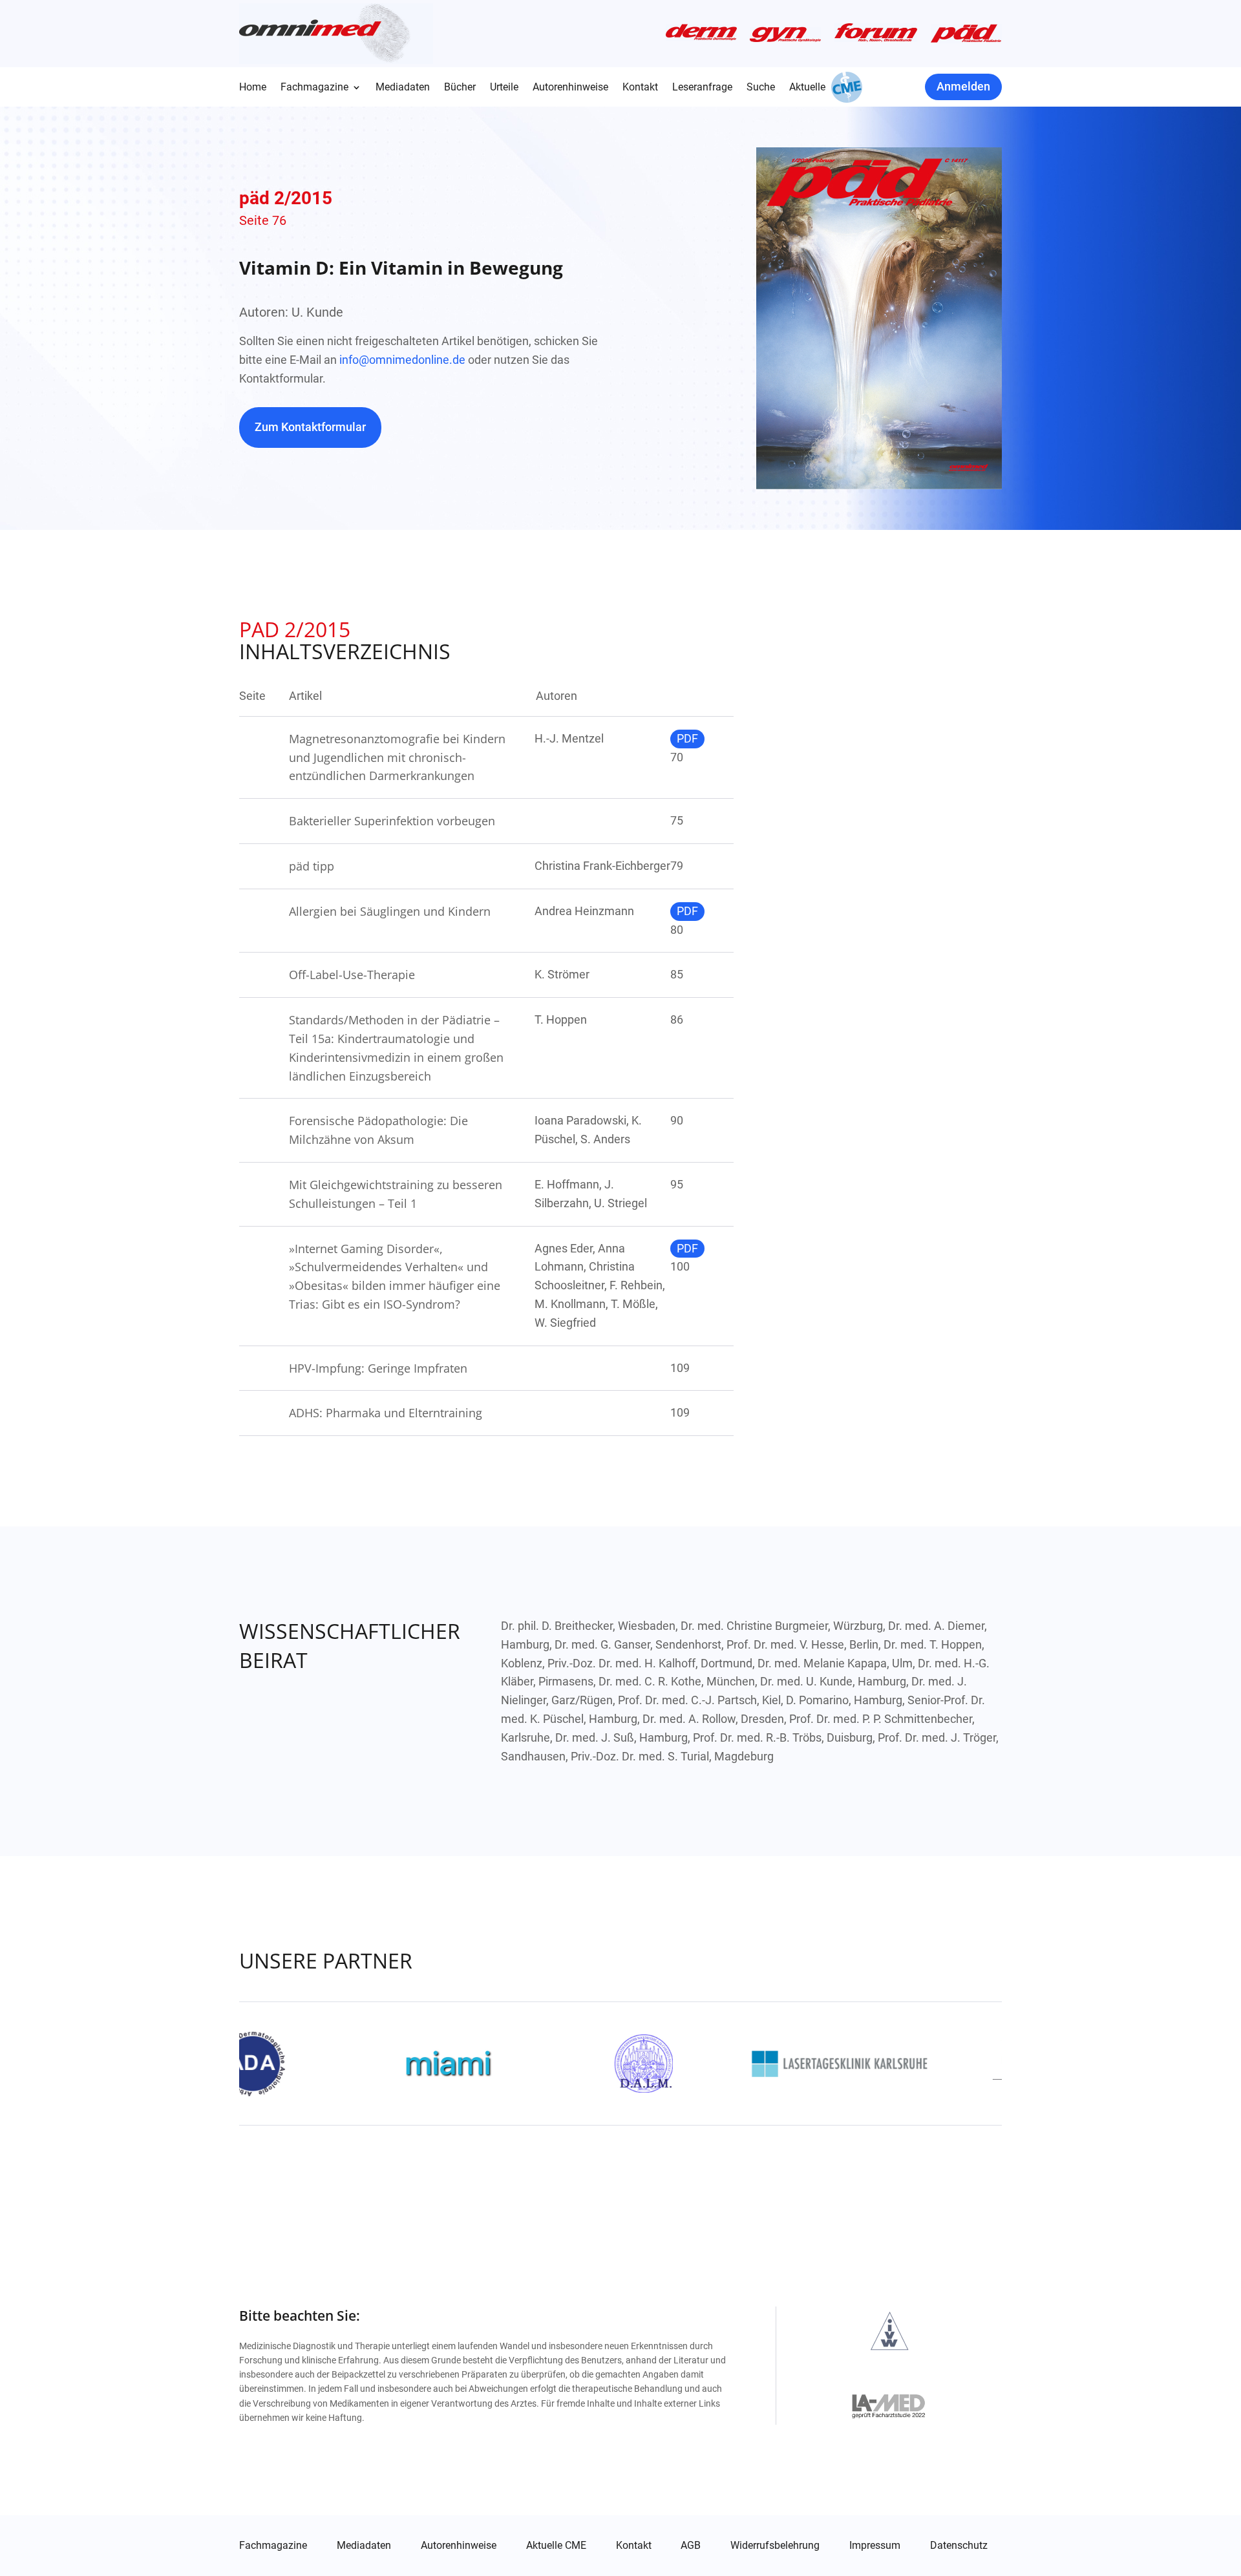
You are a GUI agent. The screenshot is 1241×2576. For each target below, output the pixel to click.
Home (253, 88)
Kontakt (640, 88)
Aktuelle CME (556, 2546)
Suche (761, 88)
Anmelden (963, 86)
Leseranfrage (702, 88)
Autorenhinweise (570, 88)
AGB (691, 2546)
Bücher (460, 88)
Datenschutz (959, 2546)
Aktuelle (807, 88)
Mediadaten (403, 88)
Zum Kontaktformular (310, 427)
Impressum (875, 2546)
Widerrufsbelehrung (775, 2546)
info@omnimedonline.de (402, 360)
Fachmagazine (314, 88)
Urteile (504, 88)
